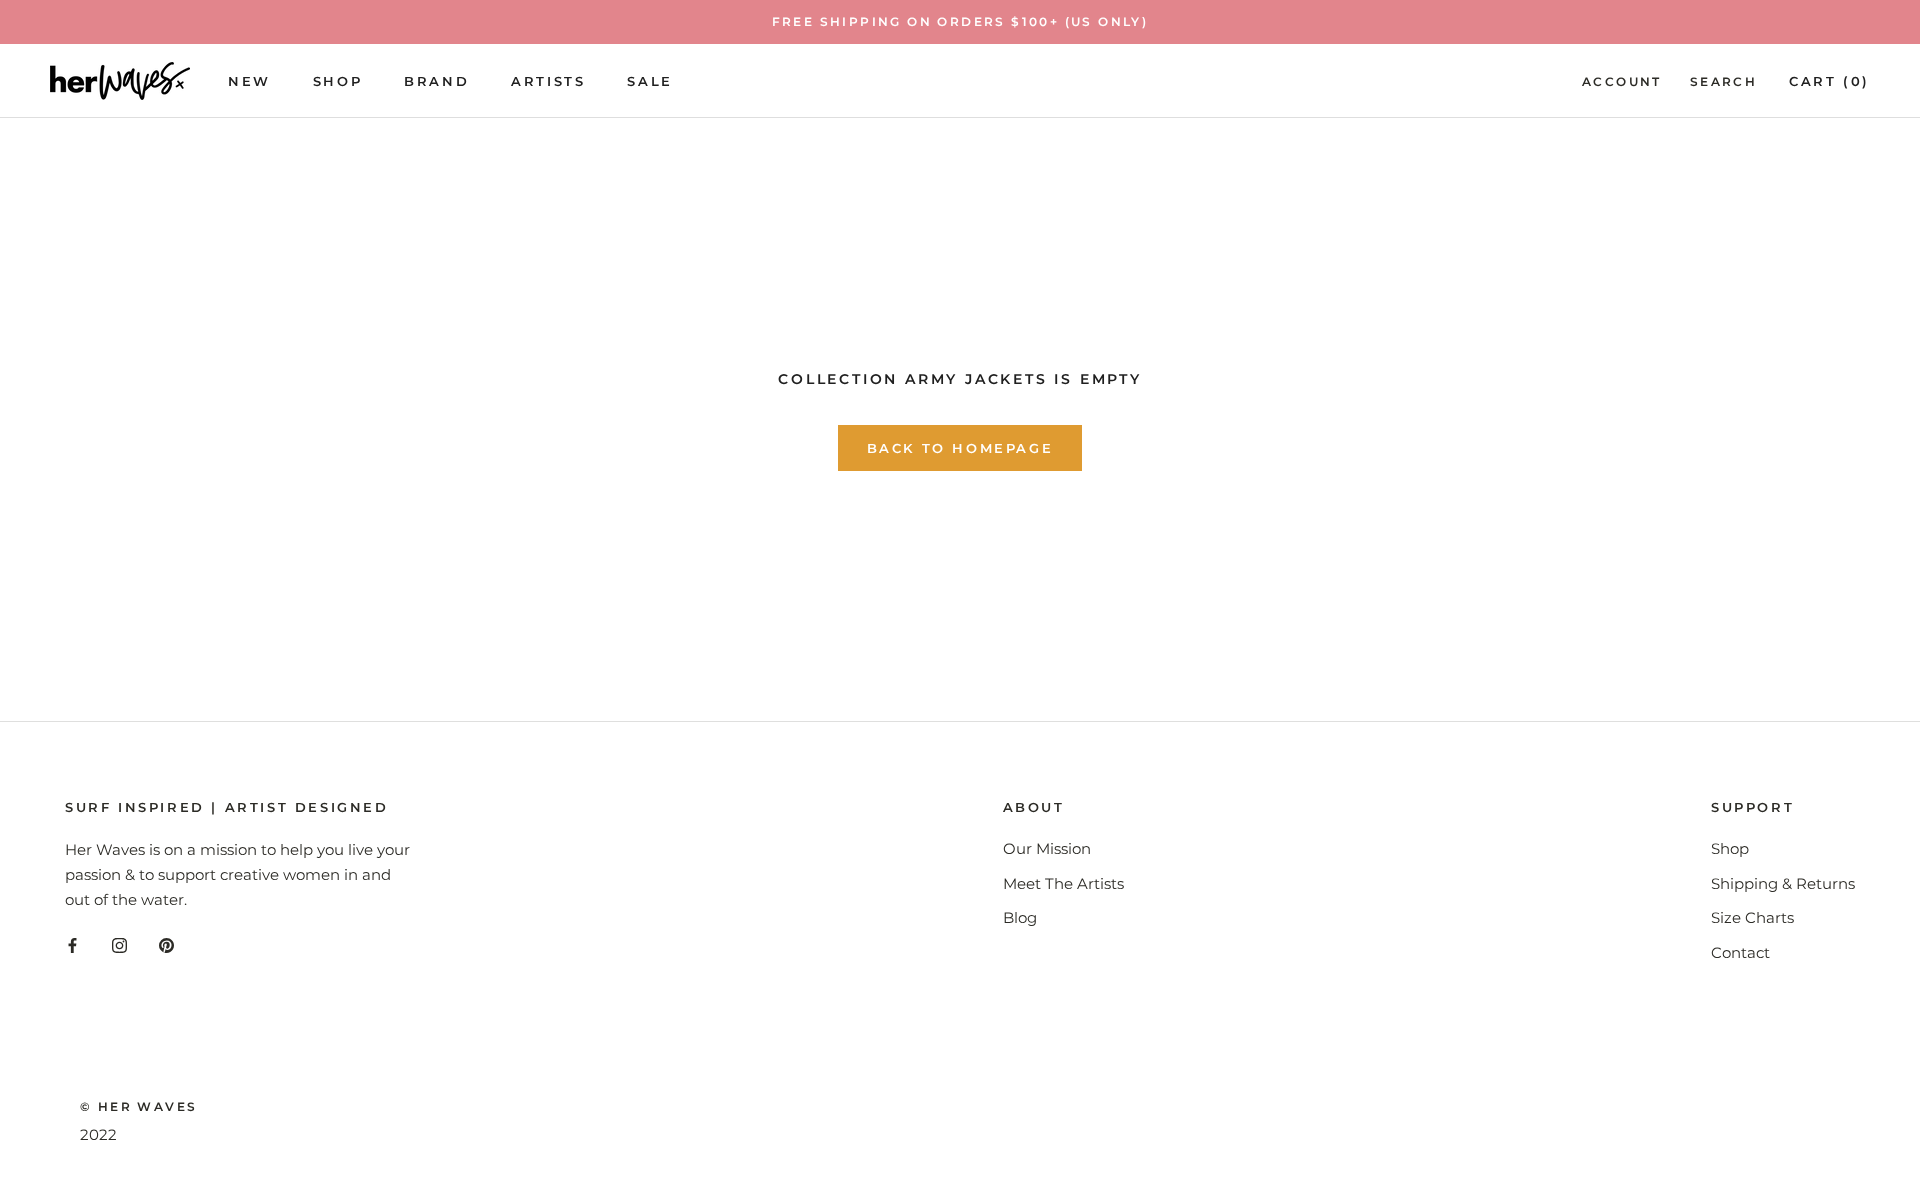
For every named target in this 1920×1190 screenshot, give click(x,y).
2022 (98, 1134)
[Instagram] (119, 945)
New (249, 80)
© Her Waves (138, 1106)
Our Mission (1047, 848)
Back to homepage (960, 448)
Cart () (1829, 80)
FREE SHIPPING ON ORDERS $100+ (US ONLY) (960, 21)
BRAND (436, 80)
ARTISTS (548, 80)
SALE (649, 80)
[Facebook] (72, 945)
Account (1622, 80)
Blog (1020, 917)
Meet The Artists (1063, 883)
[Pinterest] (166, 945)
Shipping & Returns (1783, 883)
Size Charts (1752, 917)
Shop (337, 80)
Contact (1740, 952)
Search (1723, 80)
